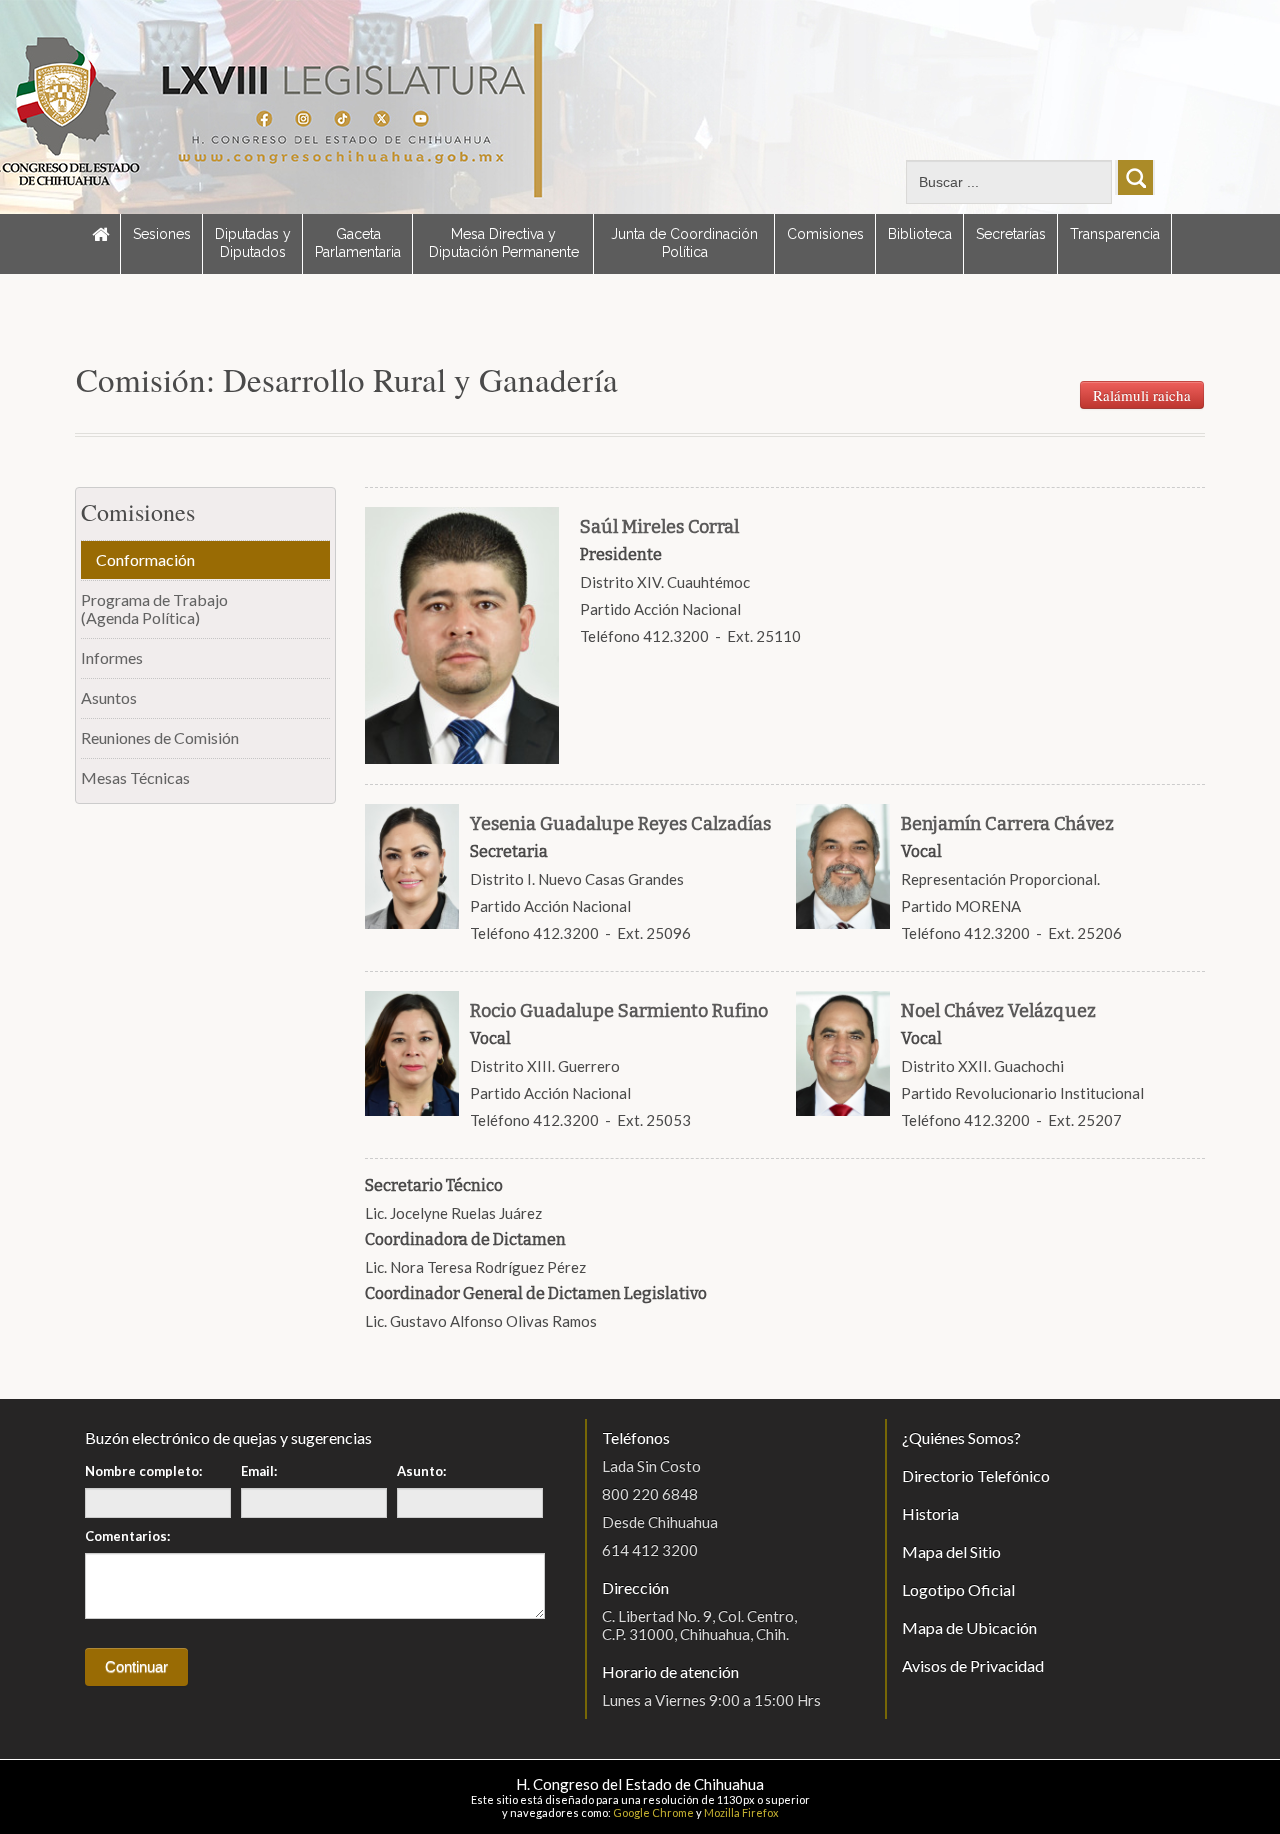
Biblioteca (920, 234)
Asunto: (421, 1471)
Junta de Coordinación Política (684, 243)
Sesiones (162, 234)
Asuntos (109, 697)
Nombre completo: (143, 1471)
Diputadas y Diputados (253, 243)
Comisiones (825, 234)
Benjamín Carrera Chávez (1007, 824)
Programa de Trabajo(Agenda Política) (154, 608)
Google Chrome (653, 1812)
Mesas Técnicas (135, 777)
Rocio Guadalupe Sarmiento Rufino (619, 1011)
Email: (259, 1471)
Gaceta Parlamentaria (358, 243)
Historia (930, 1513)
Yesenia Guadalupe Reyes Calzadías (620, 824)
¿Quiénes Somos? (961, 1437)
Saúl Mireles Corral (659, 527)
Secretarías (1011, 234)
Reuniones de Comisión (160, 737)
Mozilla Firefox (741, 1812)
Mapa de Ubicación (969, 1627)
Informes (112, 657)
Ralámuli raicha (1142, 395)
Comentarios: (127, 1536)
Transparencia (1115, 234)
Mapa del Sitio (951, 1551)
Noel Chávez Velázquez (998, 1011)
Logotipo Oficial (958, 1589)
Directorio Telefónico (976, 1475)
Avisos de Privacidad (973, 1665)
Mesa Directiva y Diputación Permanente (504, 243)
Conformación (145, 559)
